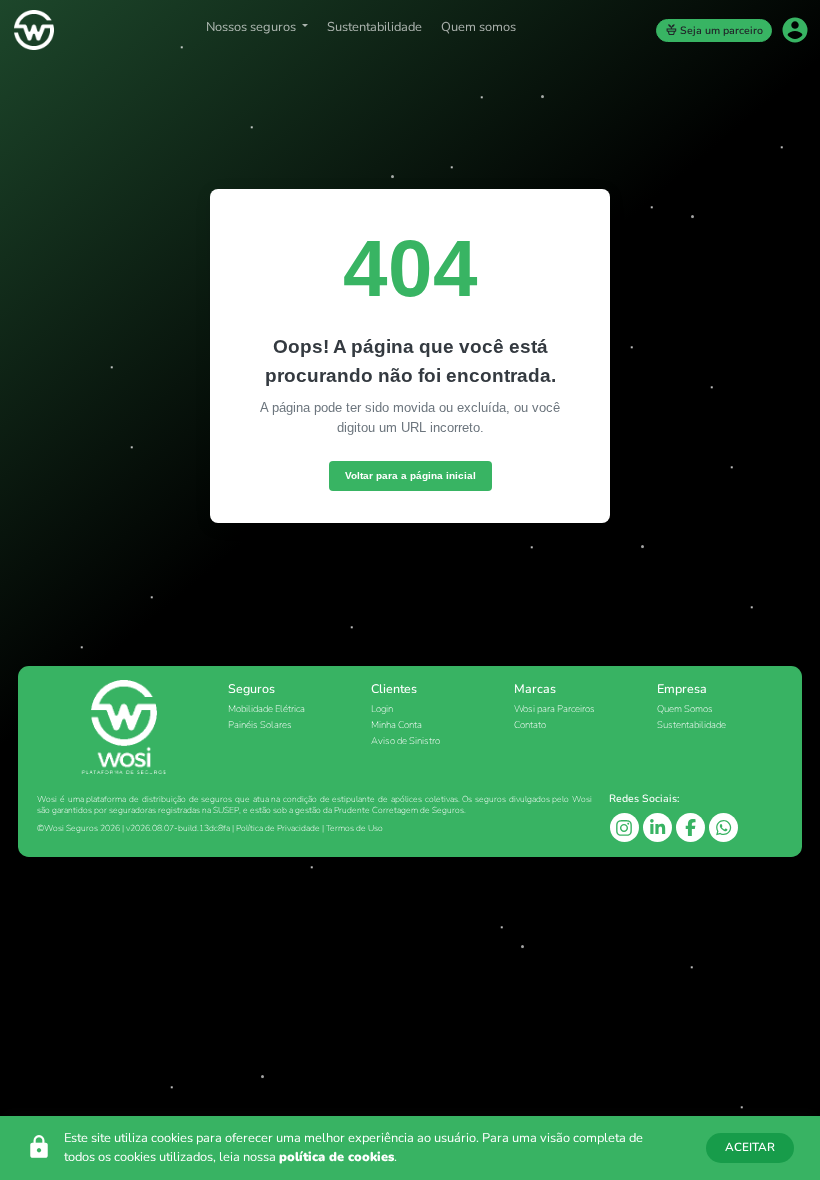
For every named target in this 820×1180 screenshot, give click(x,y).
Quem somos (478, 27)
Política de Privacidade (278, 828)
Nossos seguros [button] (252, 27)
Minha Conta (396, 724)
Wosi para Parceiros (554, 708)
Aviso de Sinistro (405, 740)
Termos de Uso (354, 828)
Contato (530, 724)
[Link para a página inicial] (32, 30)
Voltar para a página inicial (410, 475)
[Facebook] (692, 827)
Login (382, 708)
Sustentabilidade (374, 27)
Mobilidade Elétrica (266, 708)
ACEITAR (750, 1147)
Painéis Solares (260, 724)
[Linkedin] (659, 827)
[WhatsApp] (723, 827)
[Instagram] (626, 826)
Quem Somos (685, 708)
